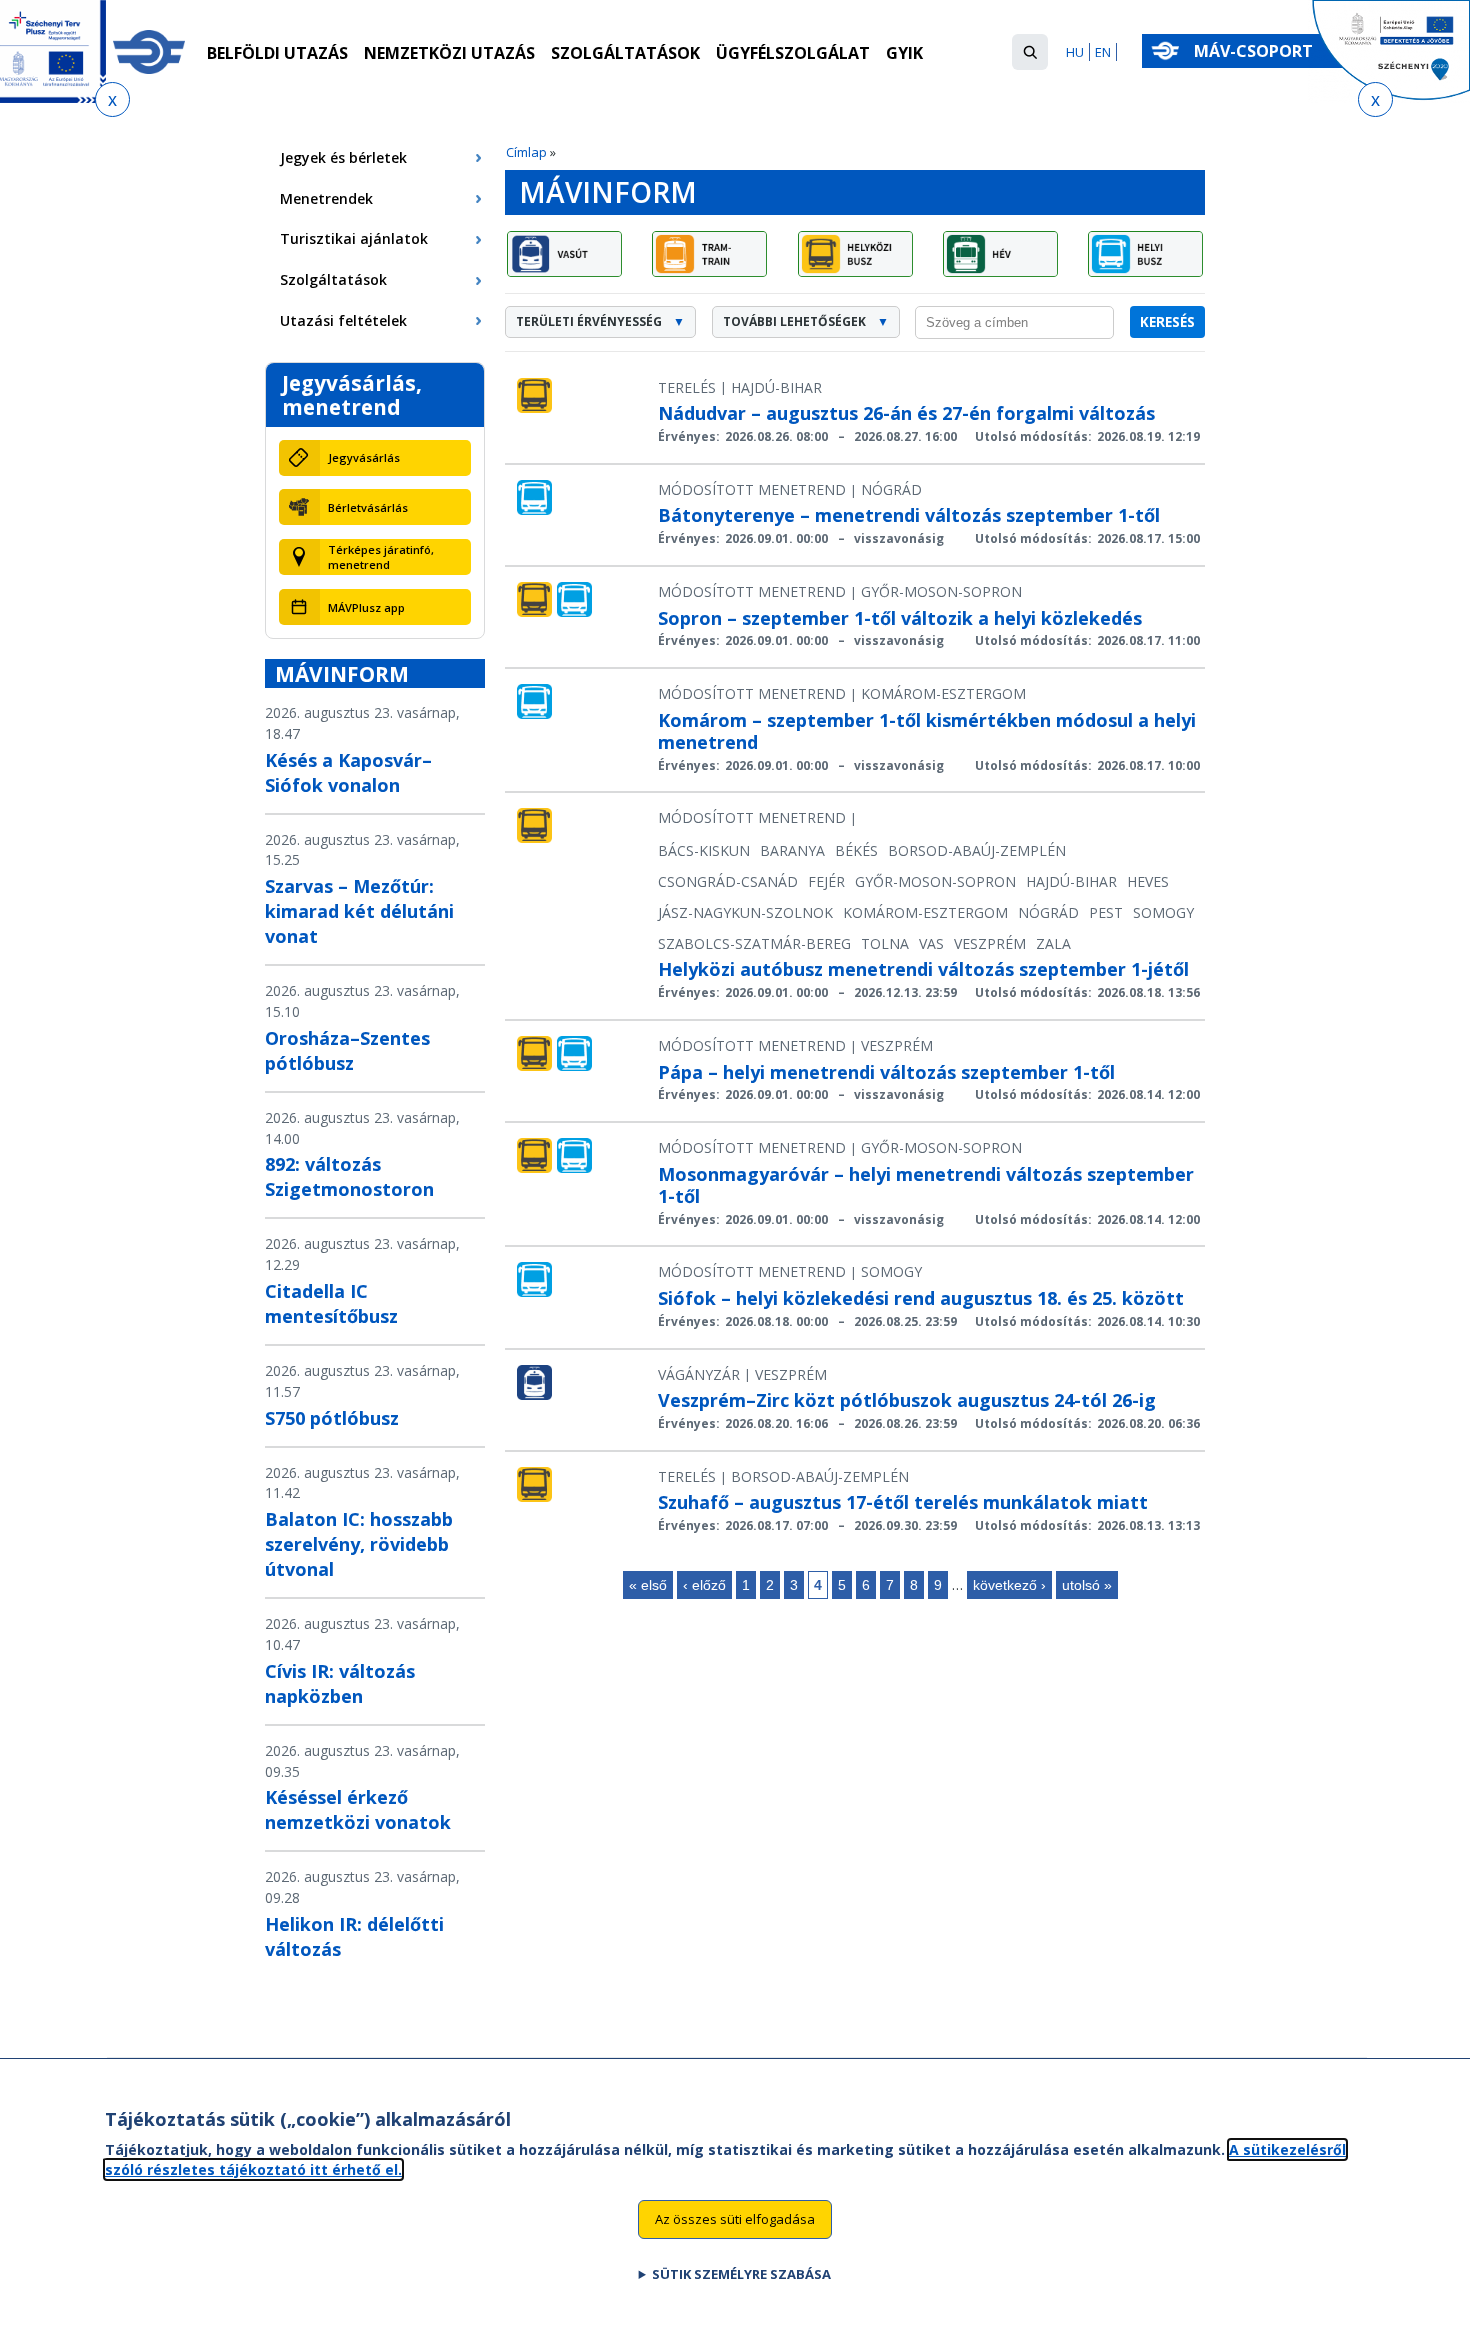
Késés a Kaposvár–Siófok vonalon (348, 772)
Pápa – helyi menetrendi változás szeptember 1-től (886, 1072)
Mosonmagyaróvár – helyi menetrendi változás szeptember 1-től (926, 1185)
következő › (1009, 1585)
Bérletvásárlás (368, 507)
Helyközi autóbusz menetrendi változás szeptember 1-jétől (923, 969)
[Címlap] (149, 52)
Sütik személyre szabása (741, 2273)
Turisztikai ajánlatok (354, 238)
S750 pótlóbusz (332, 1418)
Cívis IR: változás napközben (340, 1683)
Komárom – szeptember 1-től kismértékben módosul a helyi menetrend (927, 731)
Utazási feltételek (343, 320)
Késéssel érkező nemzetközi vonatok (358, 1809)
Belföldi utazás (277, 53)
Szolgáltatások (625, 53)
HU (1075, 52)
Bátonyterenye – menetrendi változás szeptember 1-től (909, 515)
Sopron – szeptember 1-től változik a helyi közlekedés (900, 618)
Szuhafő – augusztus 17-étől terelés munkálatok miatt (903, 1502)
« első (648, 1585)
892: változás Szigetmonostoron (349, 1176)
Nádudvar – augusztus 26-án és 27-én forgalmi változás (906, 413)
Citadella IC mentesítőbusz (331, 1303)
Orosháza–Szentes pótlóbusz (347, 1050)
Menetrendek (326, 198)
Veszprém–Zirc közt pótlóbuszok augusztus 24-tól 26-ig (907, 1400)
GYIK (904, 53)
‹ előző (704, 1585)
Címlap (526, 152)
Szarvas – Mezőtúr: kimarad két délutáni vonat (359, 911)
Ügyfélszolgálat (793, 53)
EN (1103, 52)
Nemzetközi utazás (449, 53)
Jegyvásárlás (364, 457)
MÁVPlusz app (366, 607)
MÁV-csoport (1255, 51)
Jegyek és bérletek (343, 157)
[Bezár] (112, 99)
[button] (1030, 52)
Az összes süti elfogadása (735, 2218)
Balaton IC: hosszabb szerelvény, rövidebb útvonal (359, 1544)
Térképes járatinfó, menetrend (381, 557)
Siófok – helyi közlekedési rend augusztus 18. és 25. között (921, 1298)
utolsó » (1087, 1585)
